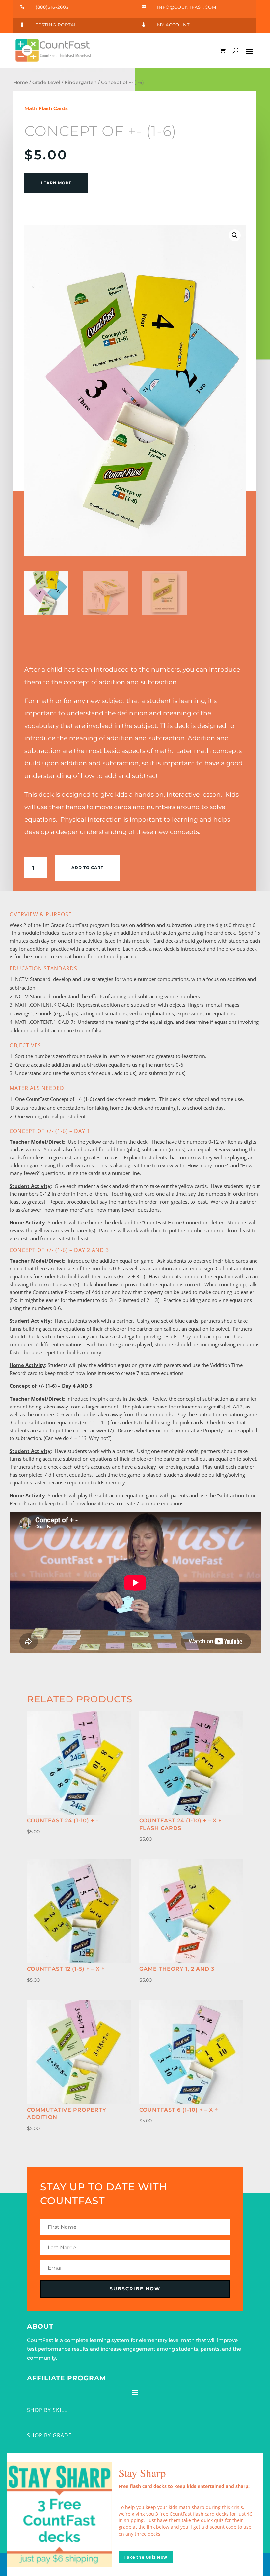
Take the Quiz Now (146, 2557)
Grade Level (46, 82)
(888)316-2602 (52, 7)
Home (21, 82)
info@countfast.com (187, 7)
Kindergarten (81, 82)
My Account (173, 25)
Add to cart (87, 867)
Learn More (56, 183)
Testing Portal (56, 25)
